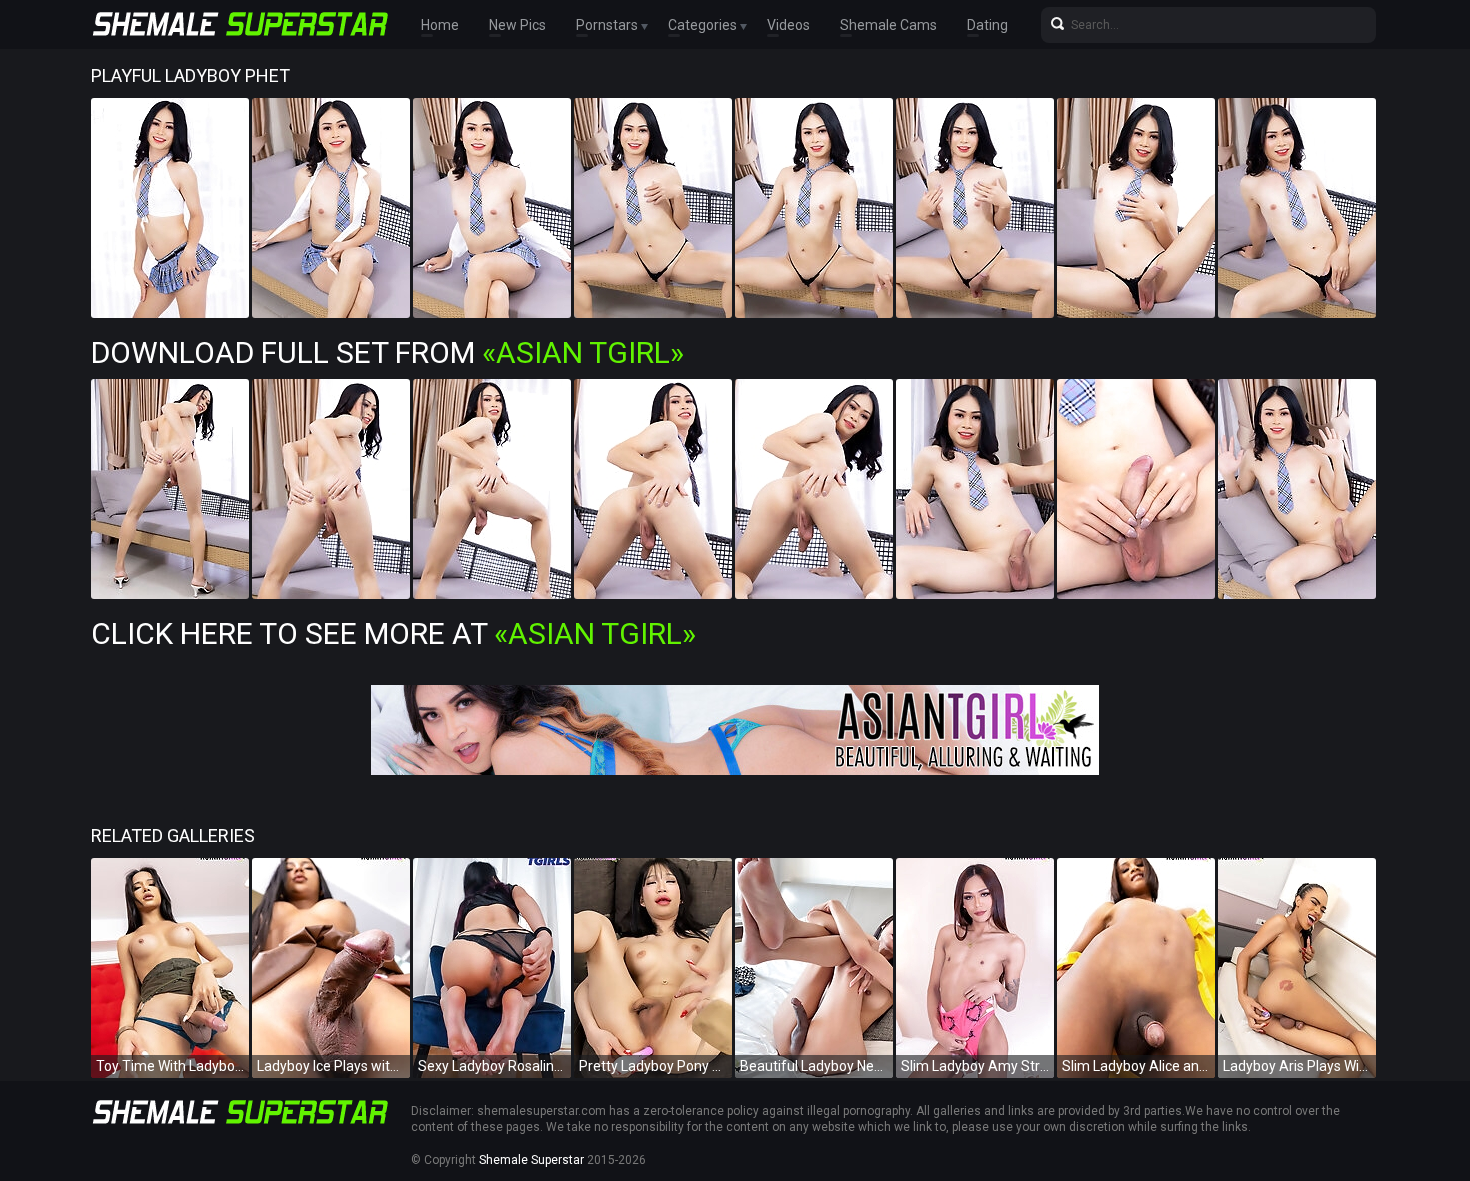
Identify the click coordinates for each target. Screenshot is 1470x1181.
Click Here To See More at (393, 633)
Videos (788, 25)
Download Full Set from (387, 352)
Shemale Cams (888, 25)
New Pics (517, 25)
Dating (987, 25)
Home (440, 25)
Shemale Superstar (531, 1160)
